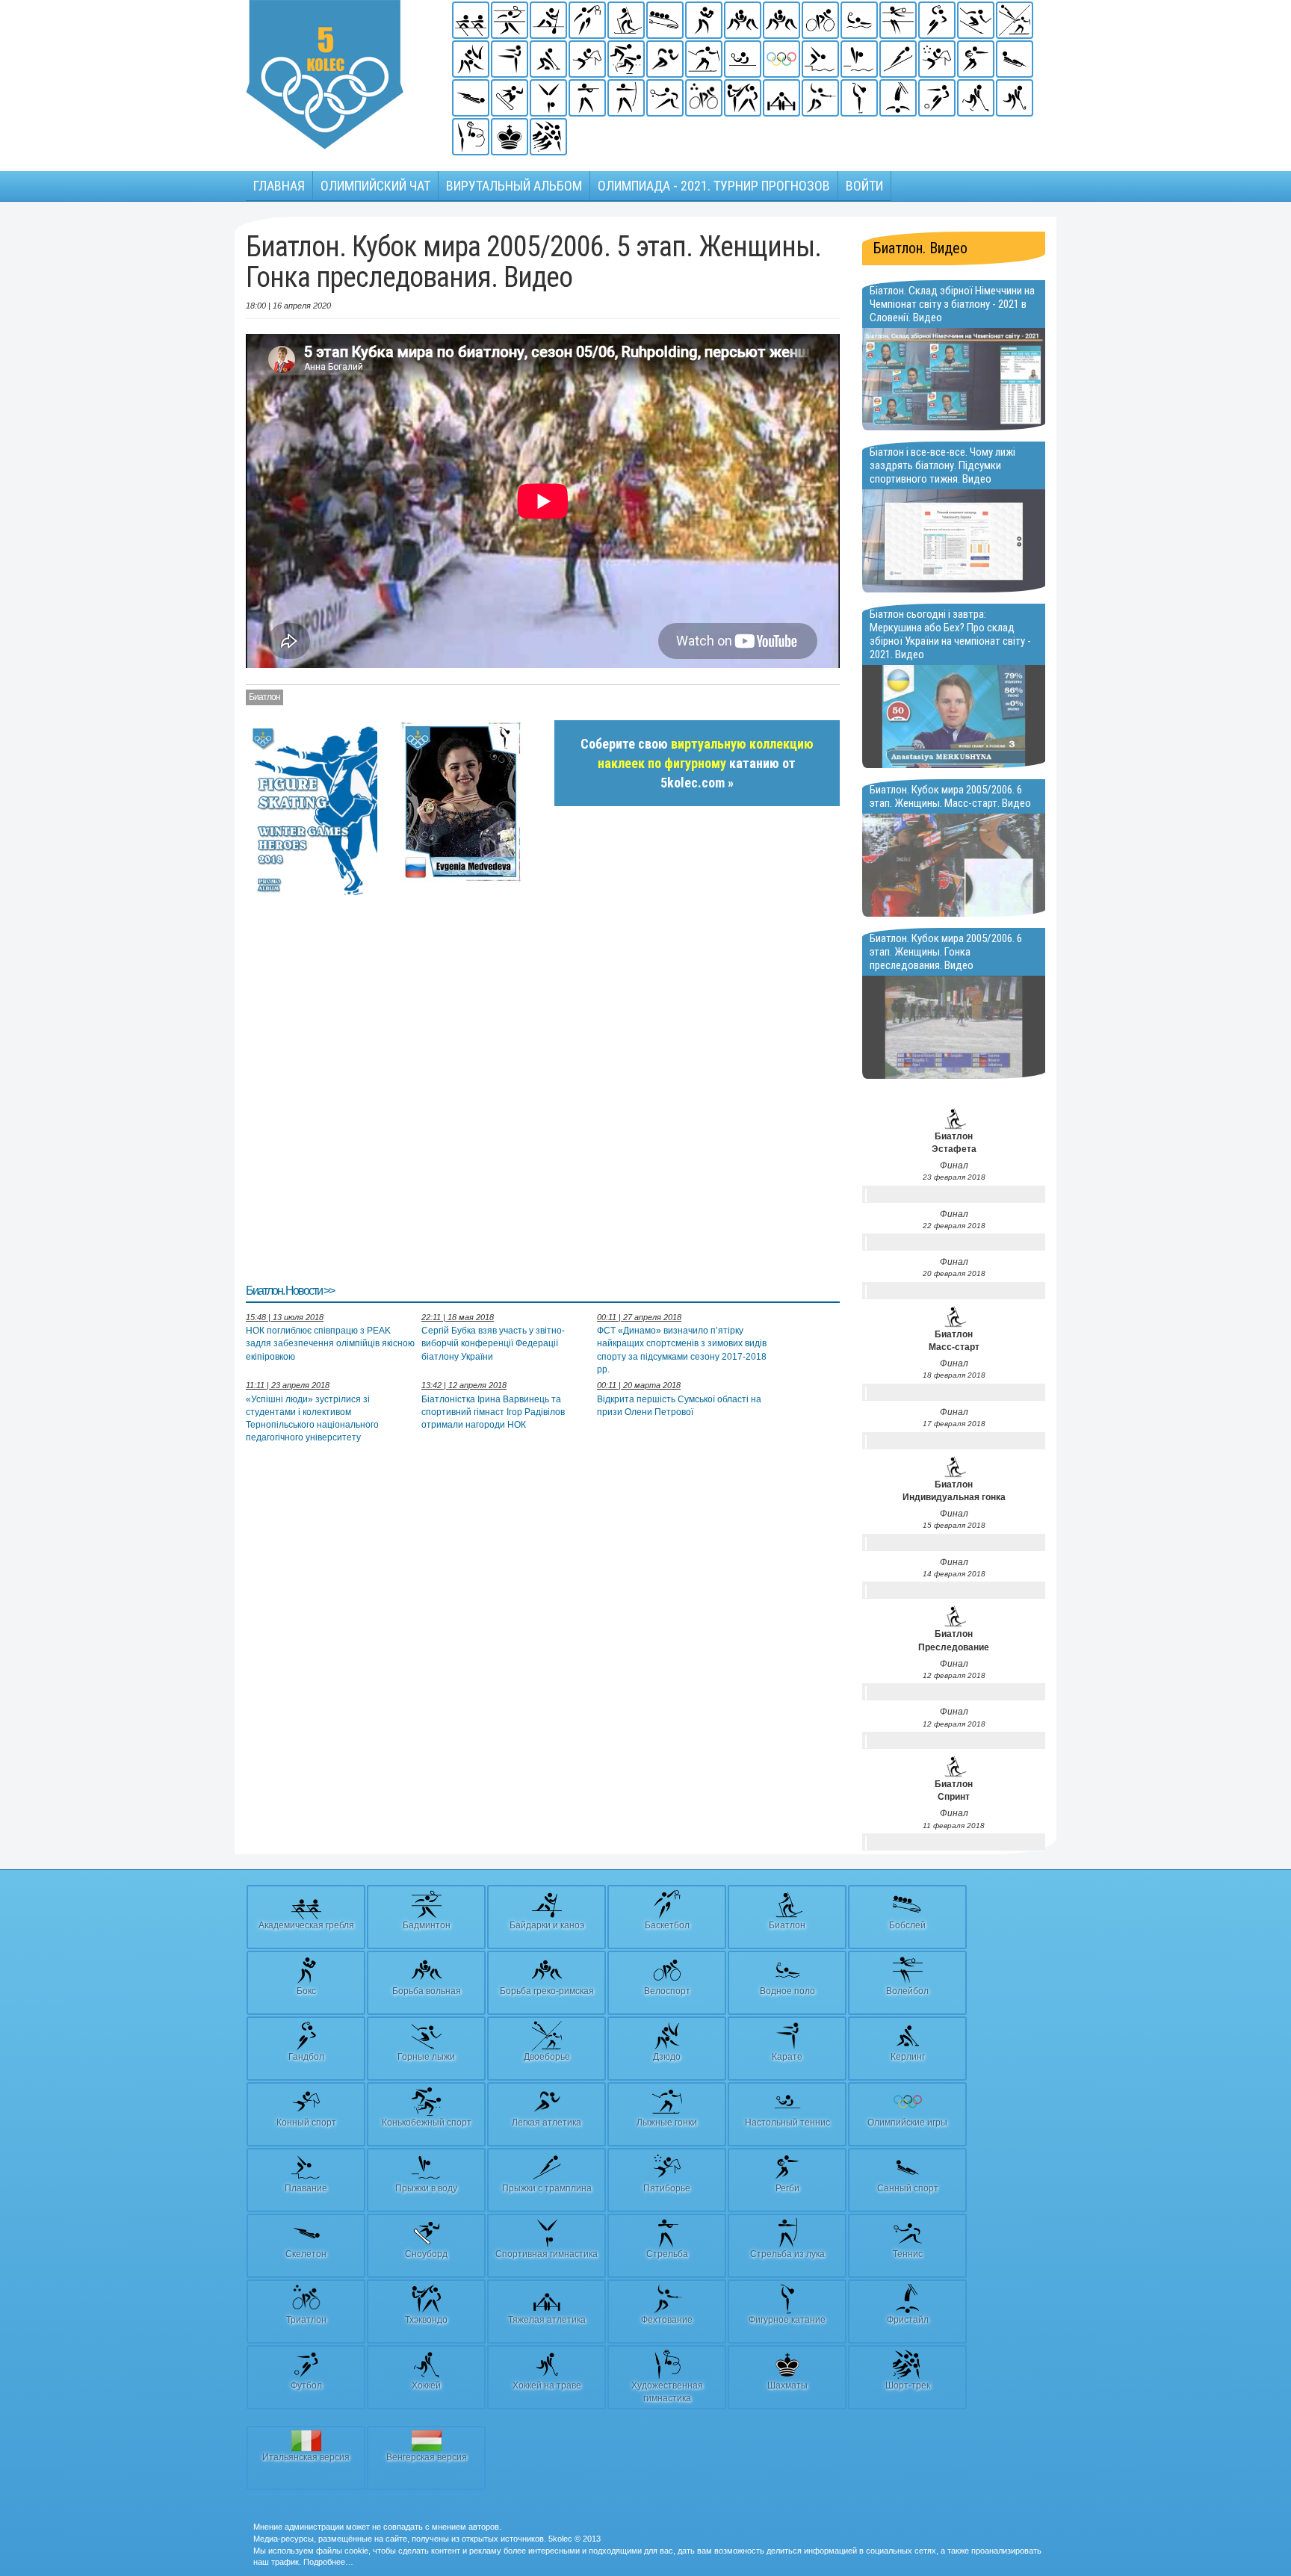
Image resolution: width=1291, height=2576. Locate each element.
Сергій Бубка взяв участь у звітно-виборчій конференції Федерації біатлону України (493, 1343)
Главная (279, 186)
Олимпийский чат (375, 186)
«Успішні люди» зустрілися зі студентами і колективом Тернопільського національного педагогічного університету (312, 1418)
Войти (864, 186)
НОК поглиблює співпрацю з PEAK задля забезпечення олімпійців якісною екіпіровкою (330, 1343)
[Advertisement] (543, 1088)
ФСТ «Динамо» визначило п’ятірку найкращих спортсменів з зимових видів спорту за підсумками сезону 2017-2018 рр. (682, 1350)
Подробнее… (328, 2562)
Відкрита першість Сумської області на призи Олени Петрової (679, 1406)
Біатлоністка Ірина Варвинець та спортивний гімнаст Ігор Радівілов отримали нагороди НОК (493, 1412)
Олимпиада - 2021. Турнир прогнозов (714, 186)
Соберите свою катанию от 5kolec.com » (697, 763)
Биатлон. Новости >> (290, 1291)
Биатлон (264, 697)
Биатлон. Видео (920, 248)
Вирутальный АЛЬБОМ (514, 186)
